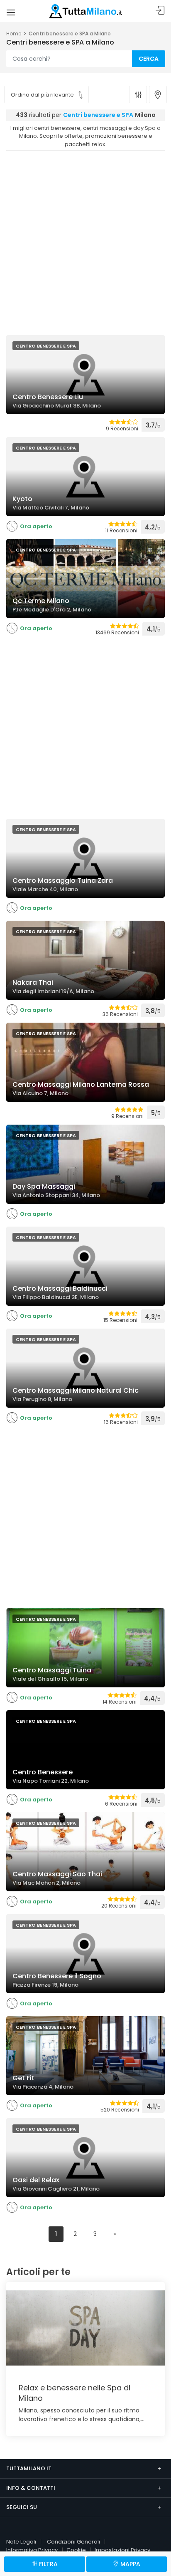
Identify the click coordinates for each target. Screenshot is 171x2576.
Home (14, 34)
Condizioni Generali (73, 2542)
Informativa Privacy (32, 2550)
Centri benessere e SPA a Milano (70, 34)
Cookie (76, 2550)
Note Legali (21, 2542)
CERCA (149, 59)
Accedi (160, 11)
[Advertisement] (85, 241)
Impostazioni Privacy (122, 2550)
